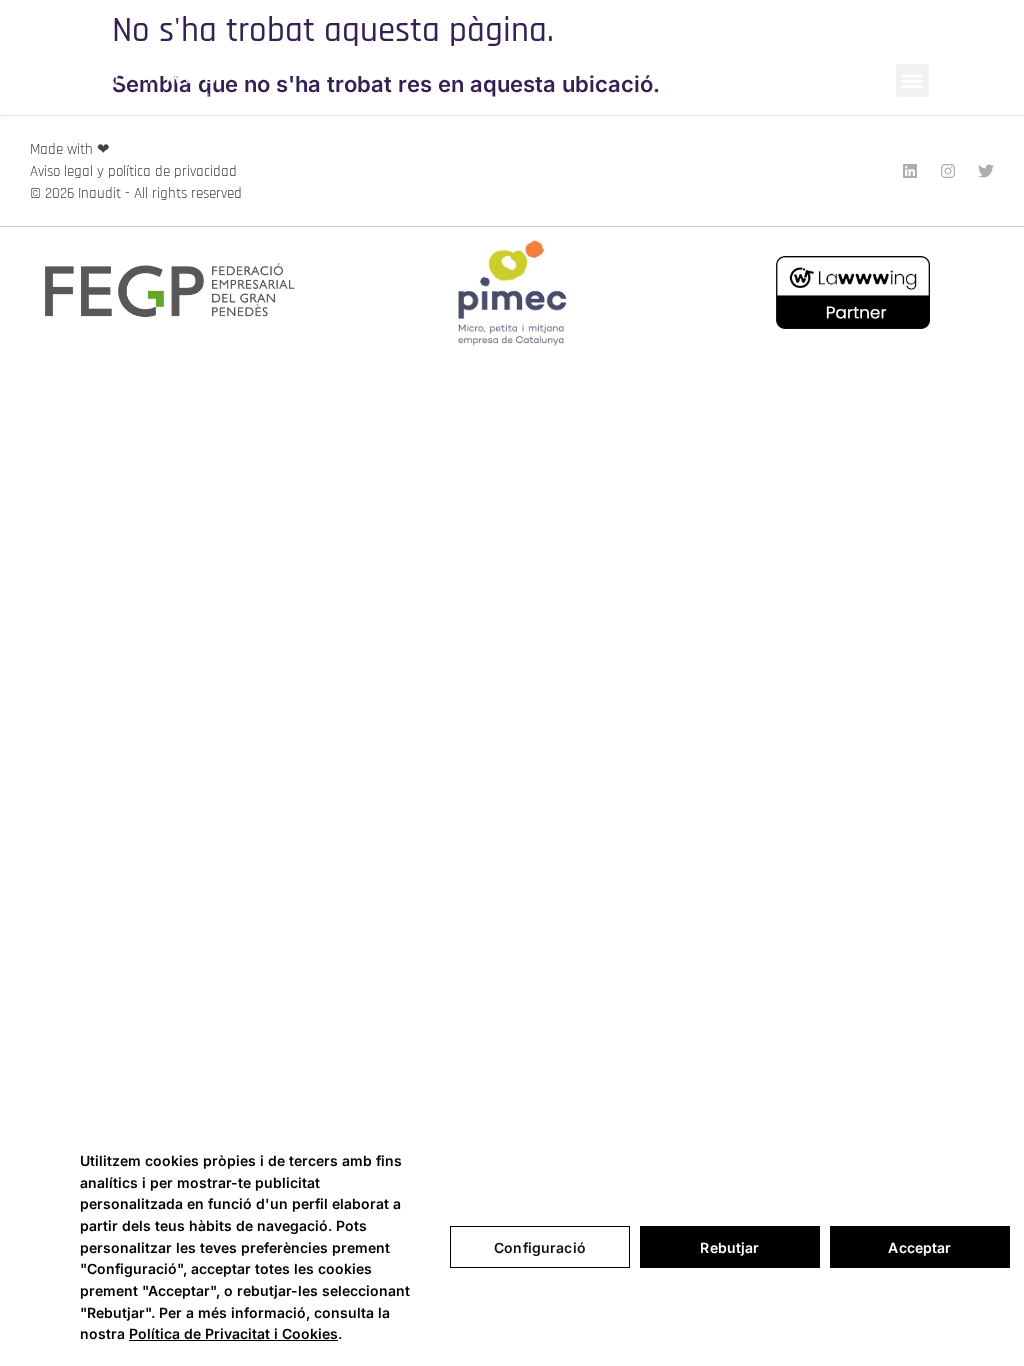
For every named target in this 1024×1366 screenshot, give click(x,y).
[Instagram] (948, 171)
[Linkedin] (910, 171)
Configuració (540, 1247)
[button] (912, 80)
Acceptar (919, 1247)
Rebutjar (729, 1247)
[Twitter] (986, 171)
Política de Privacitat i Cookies (233, 1333)
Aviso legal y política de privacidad (133, 171)
